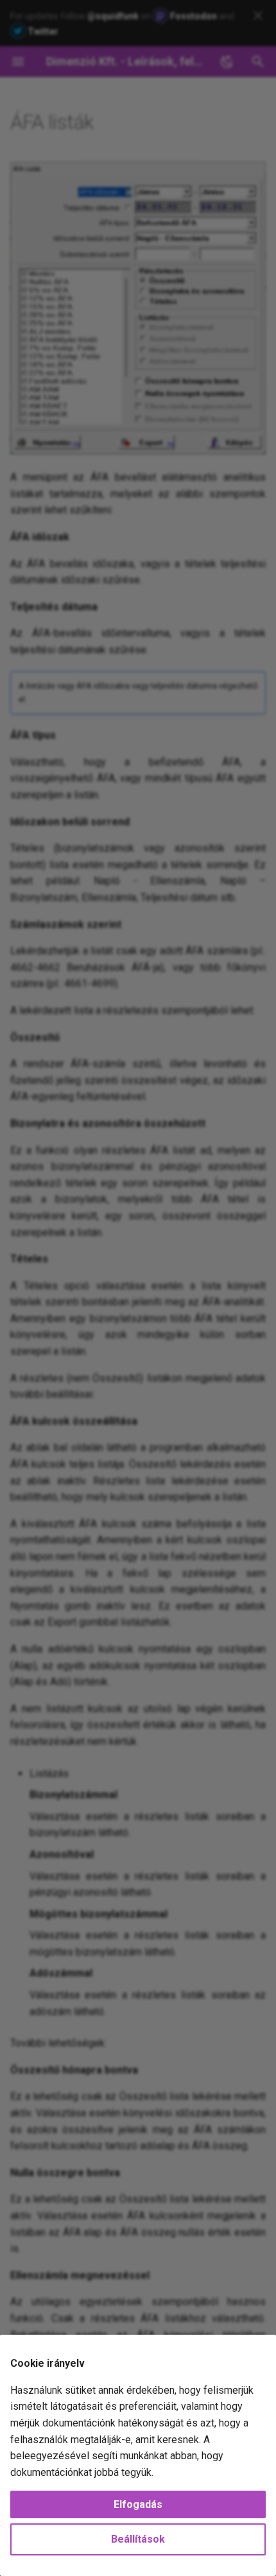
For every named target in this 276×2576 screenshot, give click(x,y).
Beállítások (138, 2539)
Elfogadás (138, 2504)
